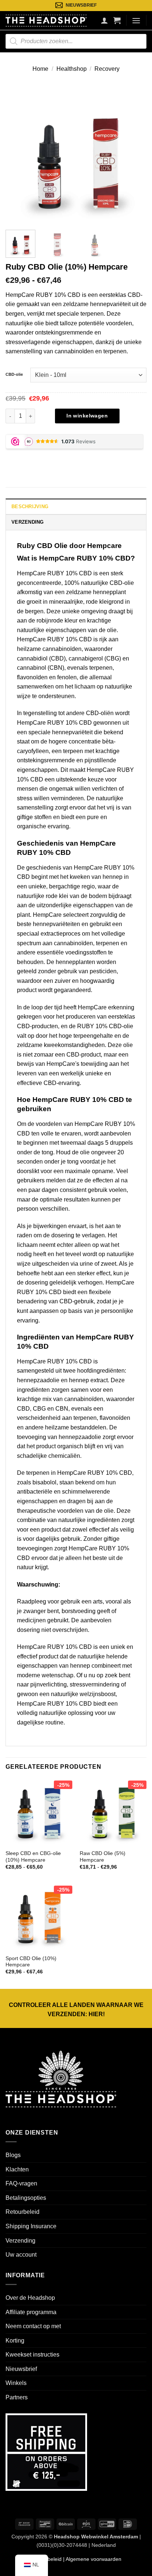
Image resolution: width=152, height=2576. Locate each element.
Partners (17, 2397)
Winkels (16, 2383)
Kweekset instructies (32, 2355)
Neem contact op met (33, 2326)
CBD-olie (14, 374)
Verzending (20, 2241)
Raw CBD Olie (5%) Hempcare (103, 1857)
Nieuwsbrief (21, 2369)
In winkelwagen (87, 416)
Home (40, 69)
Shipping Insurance (31, 2226)
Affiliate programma (31, 2312)
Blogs (13, 2155)
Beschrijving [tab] (30, 507)
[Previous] (18, 154)
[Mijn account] (104, 20)
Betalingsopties (26, 2198)
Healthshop (72, 69)
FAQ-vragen (21, 2183)
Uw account (21, 2255)
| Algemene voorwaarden (91, 2559)
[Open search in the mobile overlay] (76, 41)
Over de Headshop (30, 2298)
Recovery (107, 69)
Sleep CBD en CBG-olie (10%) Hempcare (33, 1857)
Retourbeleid (23, 2212)
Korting (15, 2341)
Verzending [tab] (28, 522)
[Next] (134, 154)
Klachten (17, 2169)
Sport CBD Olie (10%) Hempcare (31, 1962)
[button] (117, 20)
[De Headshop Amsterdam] (46, 20)
